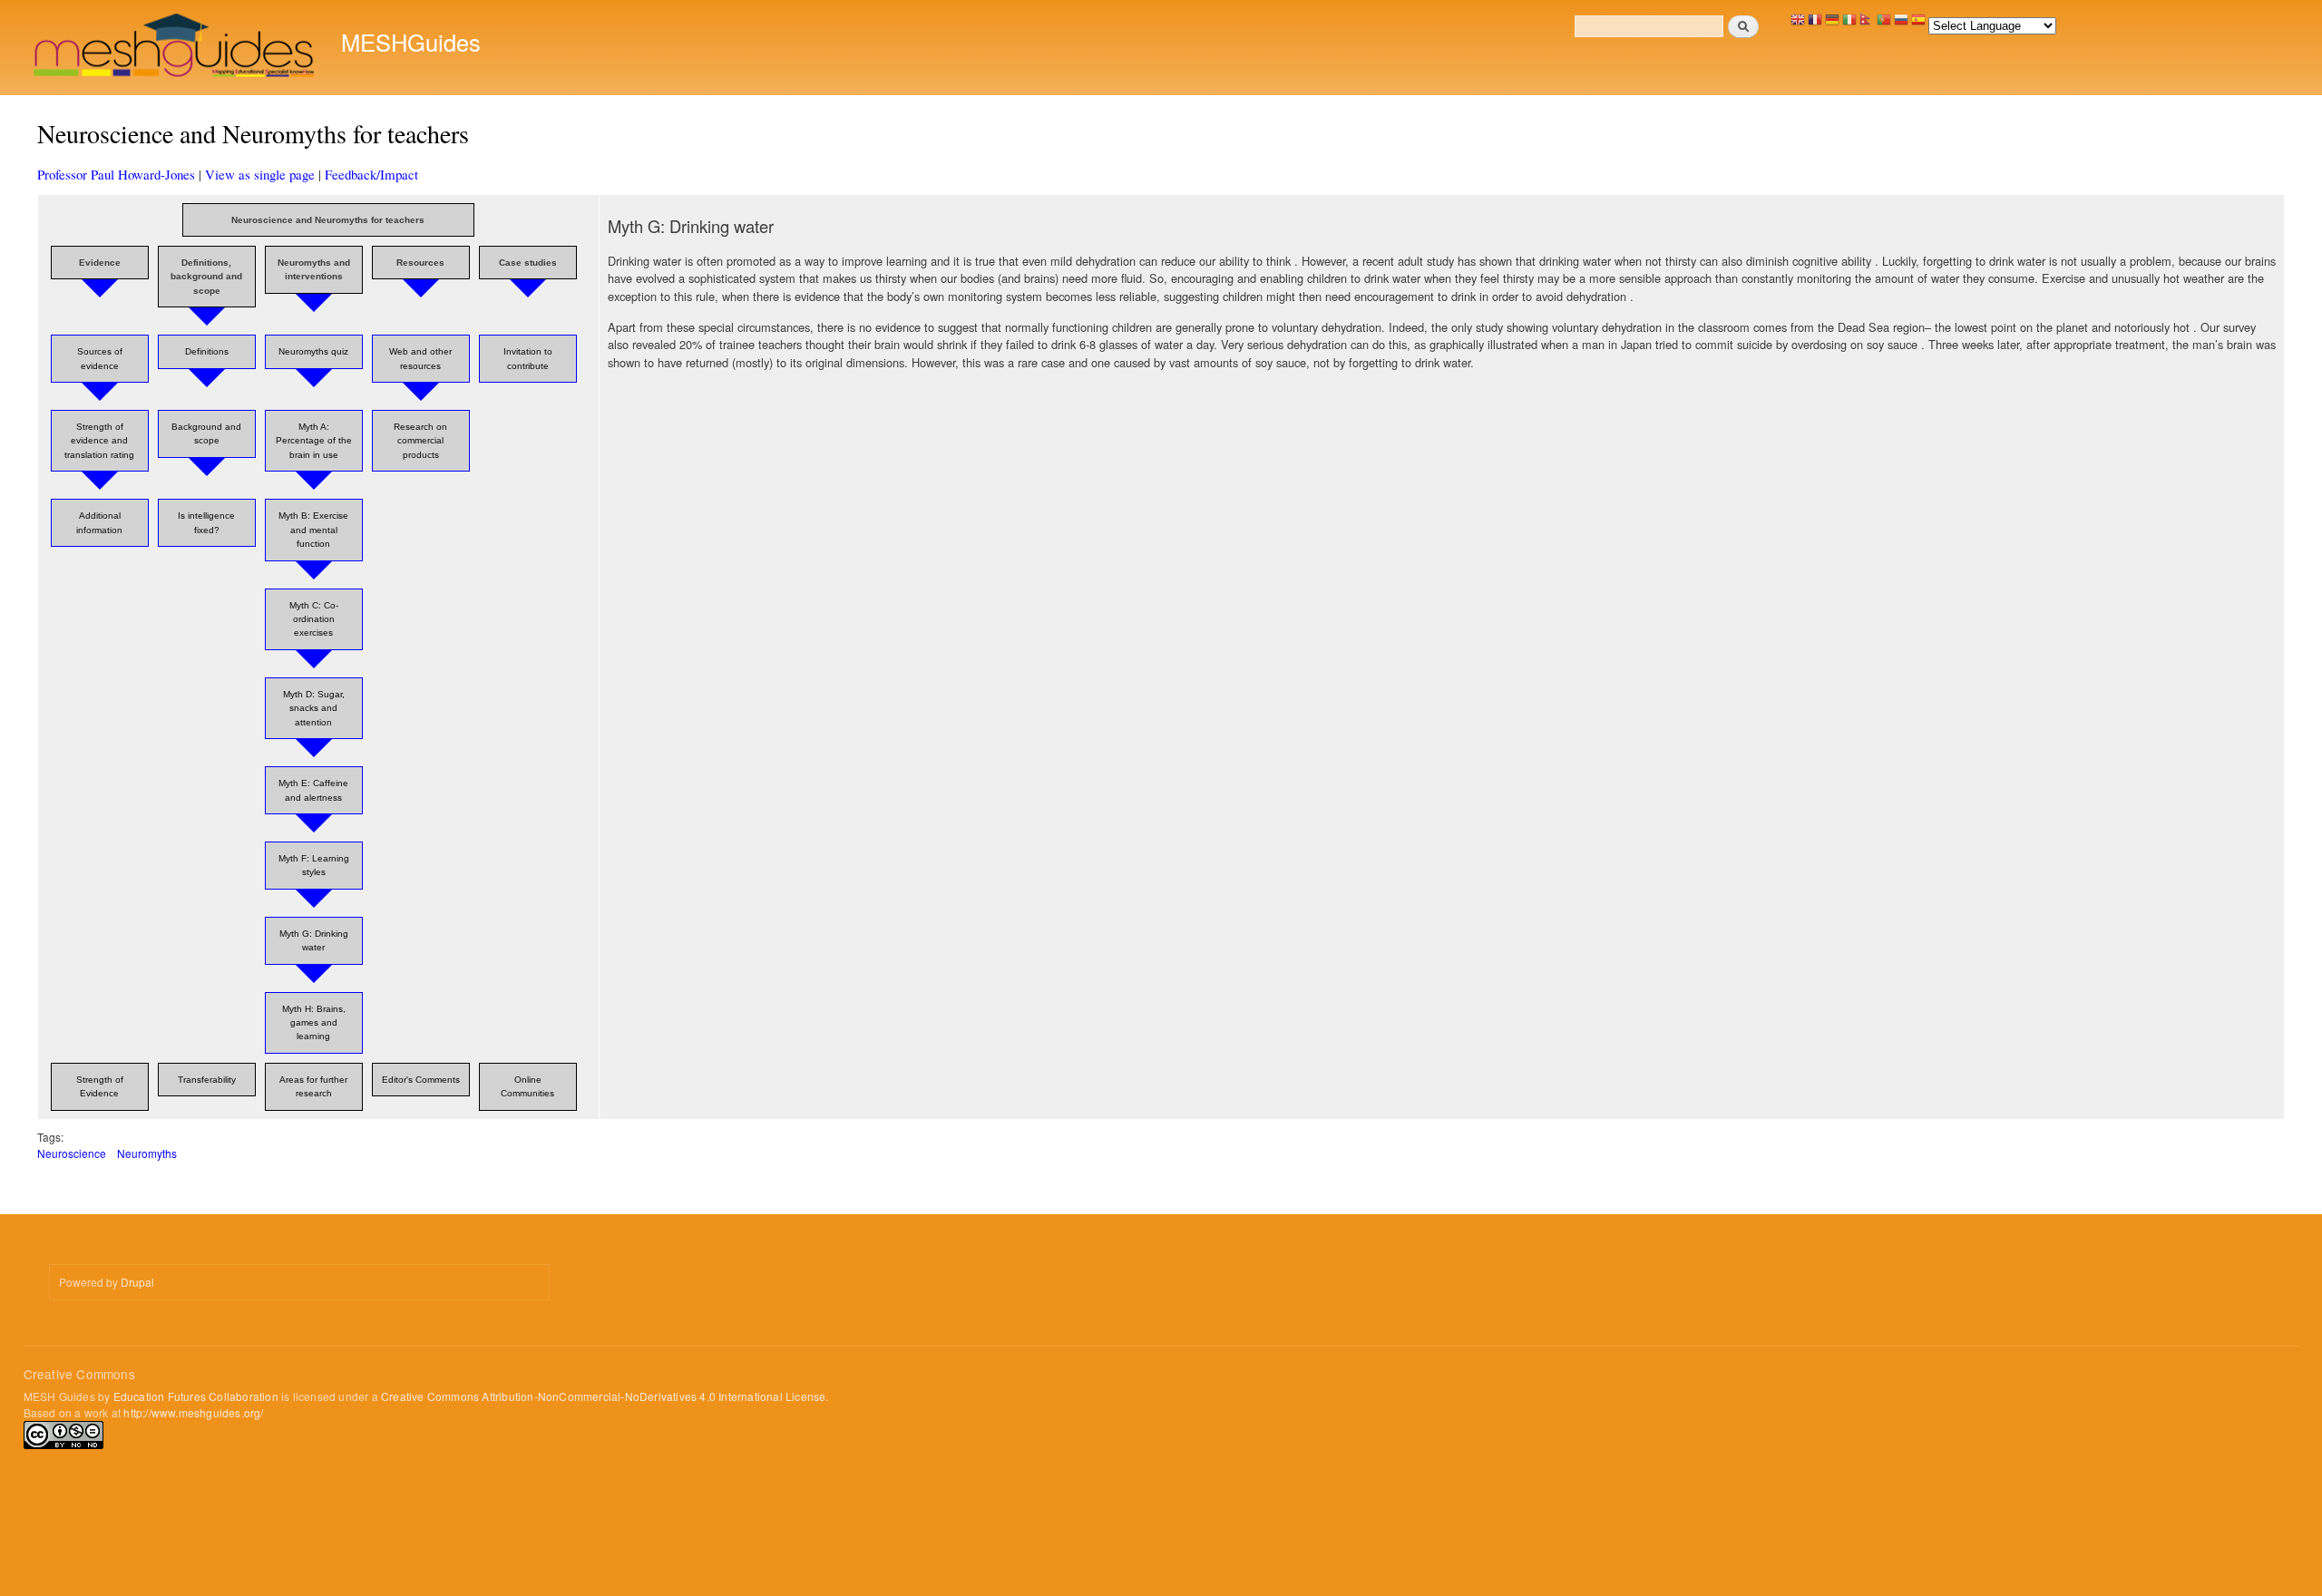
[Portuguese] (1884, 24)
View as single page (260, 174)
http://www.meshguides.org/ (193, 1412)
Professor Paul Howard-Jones (116, 174)
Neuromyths (147, 1153)
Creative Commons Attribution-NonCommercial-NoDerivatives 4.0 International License (603, 1396)
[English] (1798, 24)
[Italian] (1849, 24)
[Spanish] (1918, 24)
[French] (1815, 24)
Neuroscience (72, 1153)
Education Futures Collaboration (196, 1396)
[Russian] (1901, 24)
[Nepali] (1867, 24)
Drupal (137, 1282)
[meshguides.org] (176, 48)
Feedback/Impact (371, 174)
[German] (1832, 24)
